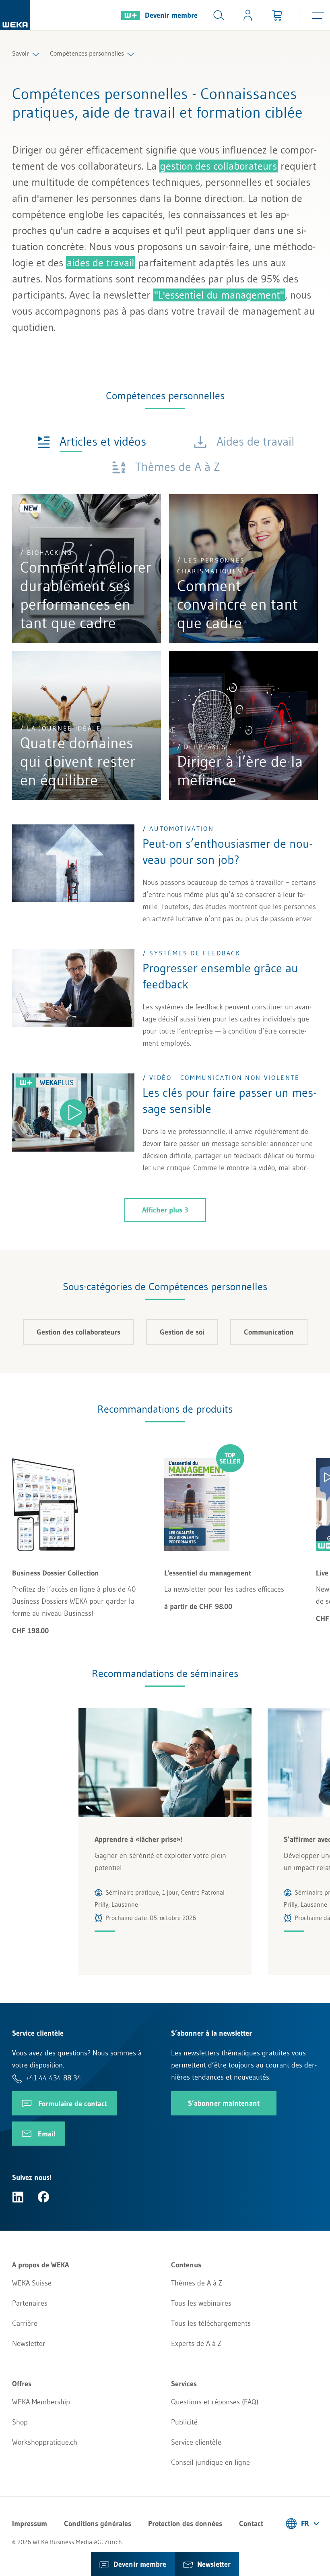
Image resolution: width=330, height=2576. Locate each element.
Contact (251, 2524)
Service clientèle (196, 2442)
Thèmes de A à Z (197, 2283)
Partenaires (30, 2303)
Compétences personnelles (87, 53)
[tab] (92, 441)
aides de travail (101, 263)
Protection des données (185, 2524)
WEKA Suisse (32, 2283)
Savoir (21, 53)
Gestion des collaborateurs (78, 1332)
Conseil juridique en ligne (210, 2462)
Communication (269, 1332)
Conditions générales (98, 2524)
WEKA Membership (41, 2402)
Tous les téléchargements (211, 2323)
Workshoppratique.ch (45, 2442)
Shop (20, 2422)
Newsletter (29, 2344)
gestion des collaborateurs (219, 166)
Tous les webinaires (201, 2303)
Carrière (25, 2323)
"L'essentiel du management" (219, 295)
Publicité (184, 2422)
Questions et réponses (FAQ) (215, 2402)
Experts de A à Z (196, 2344)
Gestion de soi (182, 1332)
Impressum (30, 2524)
